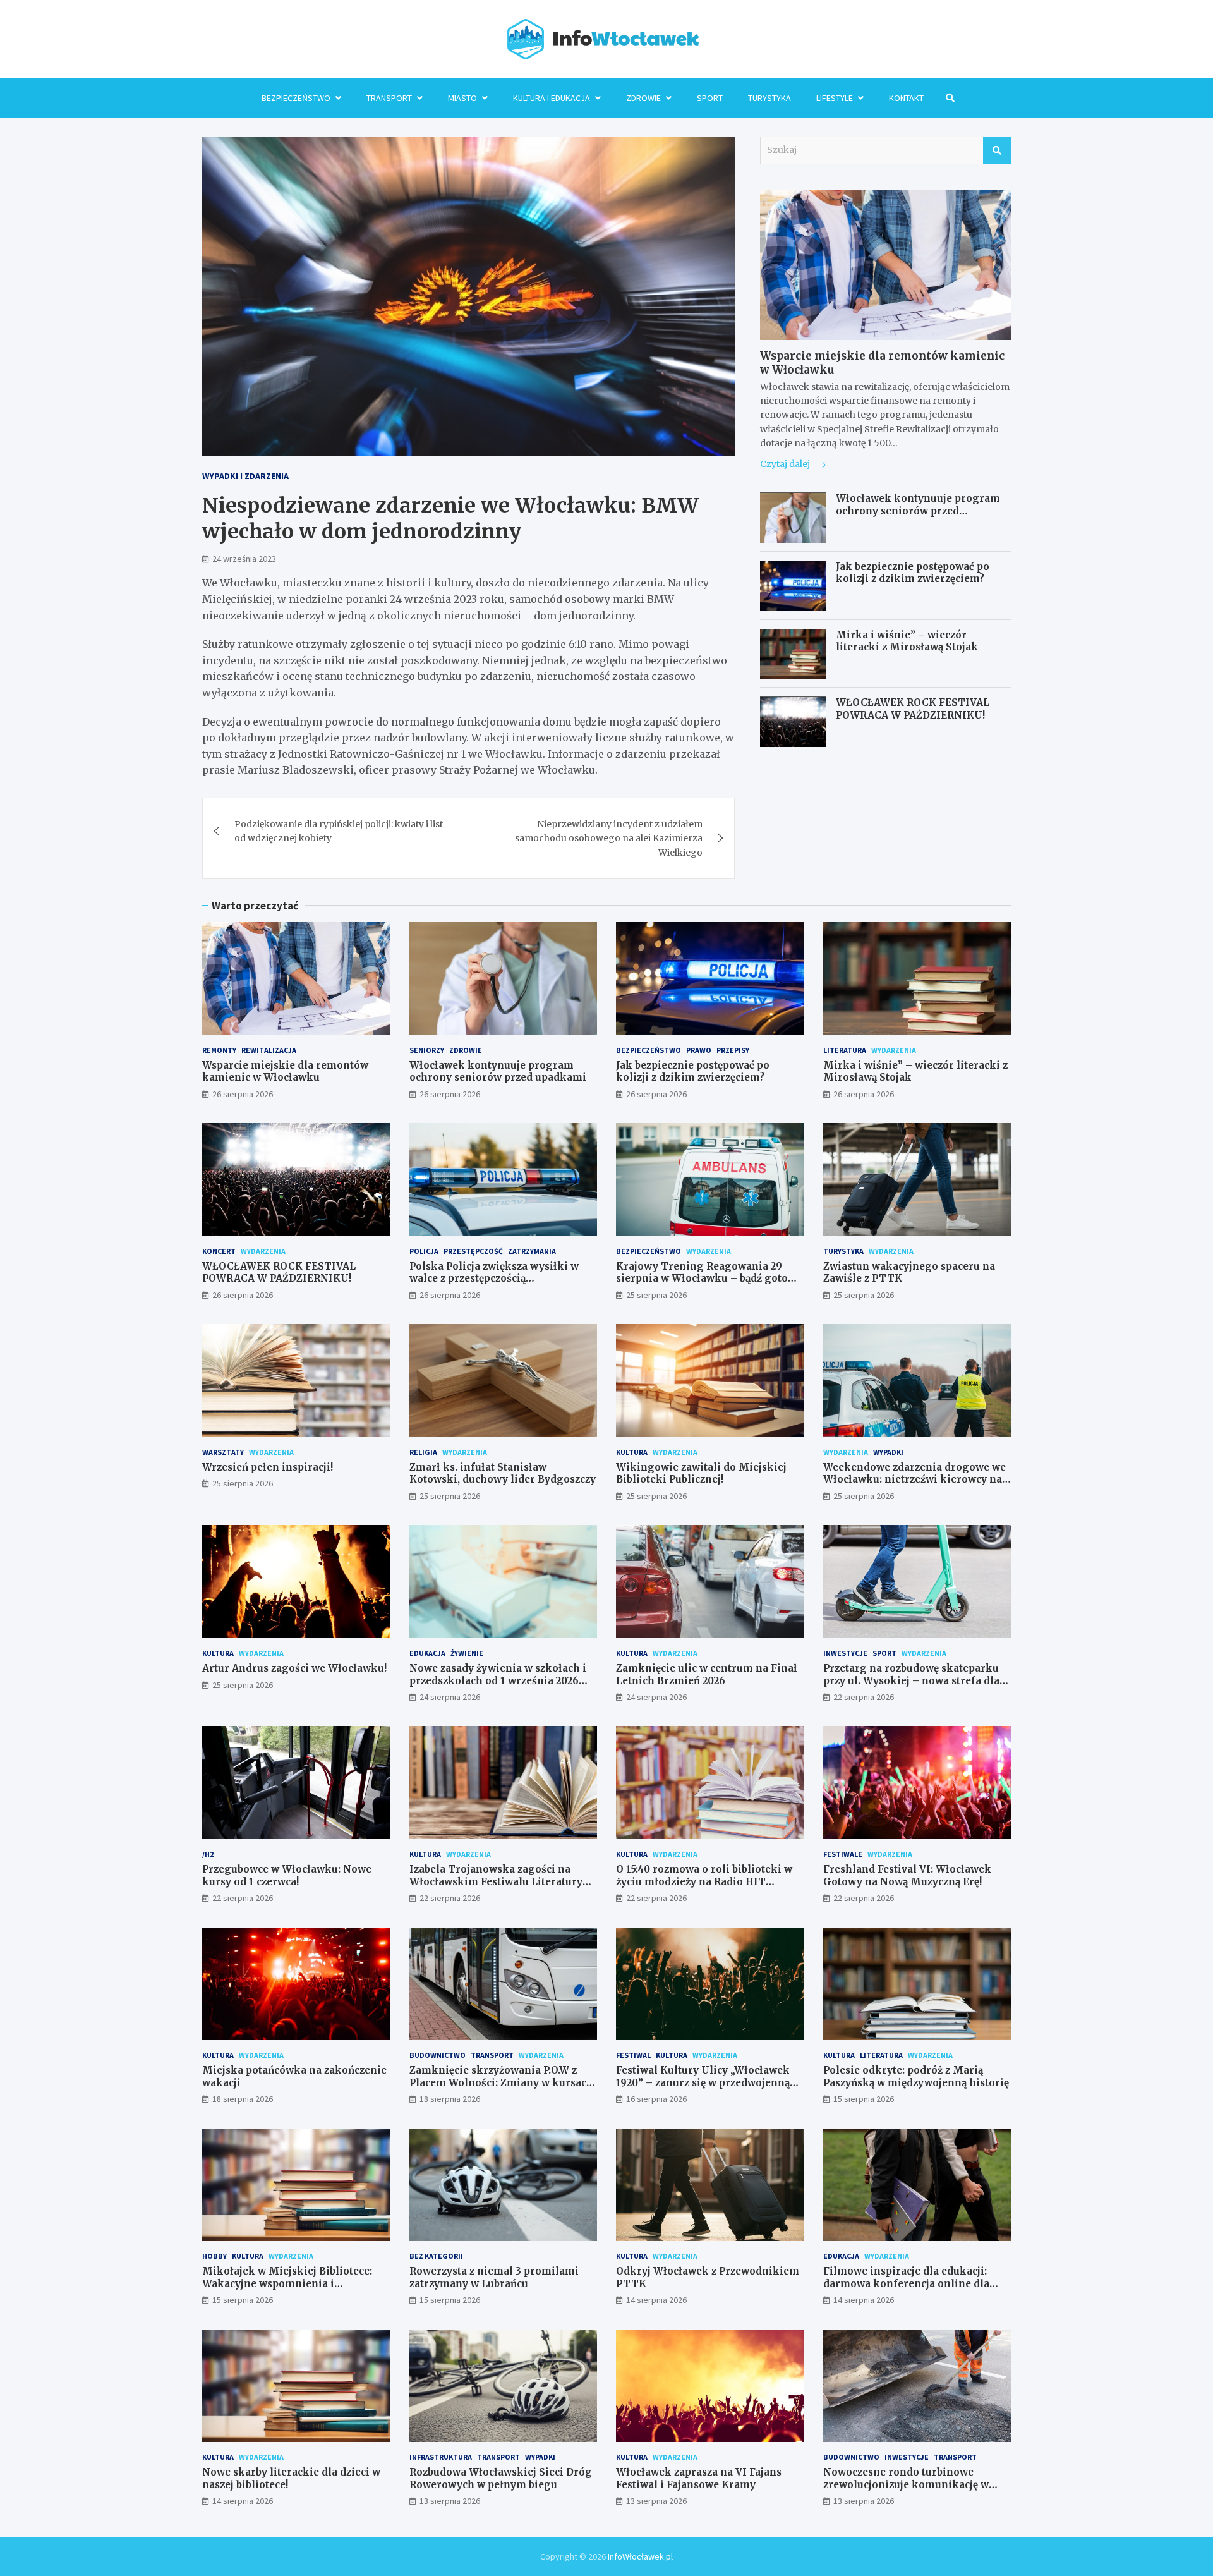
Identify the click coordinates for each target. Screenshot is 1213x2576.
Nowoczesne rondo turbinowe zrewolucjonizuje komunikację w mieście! (906, 2484)
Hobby (214, 2256)
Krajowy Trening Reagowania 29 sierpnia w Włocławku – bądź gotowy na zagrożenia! (709, 1279)
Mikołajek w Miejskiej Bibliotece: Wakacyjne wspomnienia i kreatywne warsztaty (287, 2283)
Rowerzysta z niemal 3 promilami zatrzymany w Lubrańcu (494, 2277)
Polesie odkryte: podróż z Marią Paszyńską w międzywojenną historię (916, 2076)
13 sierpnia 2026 (450, 2501)
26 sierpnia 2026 (243, 1094)
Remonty (219, 1050)
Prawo (699, 1050)
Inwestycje (845, 1653)
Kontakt (906, 98)
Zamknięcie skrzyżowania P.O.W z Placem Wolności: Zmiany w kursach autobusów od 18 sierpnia (501, 2082)
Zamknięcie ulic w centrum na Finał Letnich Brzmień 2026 (707, 1674)
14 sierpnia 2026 (656, 2300)
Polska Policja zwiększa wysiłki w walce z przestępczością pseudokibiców (494, 1279)
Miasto (462, 98)
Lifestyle (835, 98)
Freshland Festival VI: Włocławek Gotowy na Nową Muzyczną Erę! (907, 1875)
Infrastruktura (441, 2457)
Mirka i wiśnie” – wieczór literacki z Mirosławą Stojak (907, 641)
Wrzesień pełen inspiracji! (268, 1467)
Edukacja (427, 1653)
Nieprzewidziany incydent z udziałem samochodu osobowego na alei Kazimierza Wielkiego (609, 838)
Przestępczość (473, 1251)
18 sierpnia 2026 (243, 2099)
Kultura (632, 1452)
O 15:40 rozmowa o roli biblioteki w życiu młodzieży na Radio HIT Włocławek (704, 1881)
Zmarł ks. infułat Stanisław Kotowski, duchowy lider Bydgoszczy (503, 1473)
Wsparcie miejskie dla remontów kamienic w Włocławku (285, 1072)
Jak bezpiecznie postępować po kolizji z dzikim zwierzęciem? (913, 574)
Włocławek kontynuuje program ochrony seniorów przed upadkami (918, 511)
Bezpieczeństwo (296, 98)
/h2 (208, 1854)
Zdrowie (643, 98)
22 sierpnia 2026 (864, 1697)
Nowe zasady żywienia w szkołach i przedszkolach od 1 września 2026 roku (498, 1680)
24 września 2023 (244, 559)
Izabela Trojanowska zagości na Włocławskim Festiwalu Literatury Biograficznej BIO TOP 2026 (496, 1881)
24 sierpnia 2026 (450, 1697)
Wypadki (888, 1452)
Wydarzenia (894, 1050)
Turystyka (769, 98)
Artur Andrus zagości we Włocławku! (294, 1668)
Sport (710, 98)
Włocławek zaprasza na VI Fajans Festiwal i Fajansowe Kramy (699, 2478)
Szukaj (997, 150)
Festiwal (633, 2055)
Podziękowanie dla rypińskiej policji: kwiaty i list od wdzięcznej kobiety (339, 831)
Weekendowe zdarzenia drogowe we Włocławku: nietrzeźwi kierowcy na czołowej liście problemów (914, 1479)
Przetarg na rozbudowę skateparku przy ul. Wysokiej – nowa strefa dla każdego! (911, 1680)
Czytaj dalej (786, 465)
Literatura (845, 1050)
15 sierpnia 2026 (864, 2099)
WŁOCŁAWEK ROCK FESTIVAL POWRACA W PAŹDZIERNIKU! (913, 709)
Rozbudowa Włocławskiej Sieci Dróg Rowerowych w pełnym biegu (501, 2478)
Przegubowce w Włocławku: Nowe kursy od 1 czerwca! (287, 1875)
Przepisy (733, 1050)
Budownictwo (438, 2055)
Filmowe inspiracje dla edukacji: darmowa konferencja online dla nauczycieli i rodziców (906, 2283)
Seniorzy (427, 1050)
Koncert (219, 1251)
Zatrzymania (532, 1251)
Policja (424, 1251)
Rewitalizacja (269, 1050)
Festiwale (843, 1854)
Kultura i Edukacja (552, 98)
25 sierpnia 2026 (656, 1295)
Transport (389, 98)
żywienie (467, 1653)
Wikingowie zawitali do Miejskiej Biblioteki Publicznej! (701, 1473)
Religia (423, 1452)
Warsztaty (223, 1452)
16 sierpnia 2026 (656, 2099)
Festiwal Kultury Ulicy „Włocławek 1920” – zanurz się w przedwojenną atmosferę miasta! (703, 2082)
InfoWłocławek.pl (640, 2556)
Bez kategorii (436, 2256)
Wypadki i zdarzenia (245, 476)
